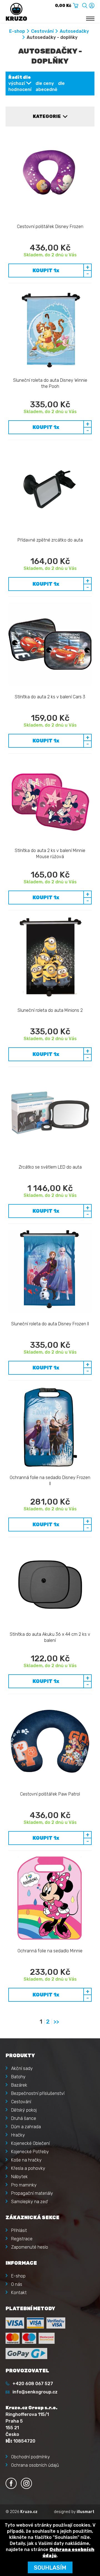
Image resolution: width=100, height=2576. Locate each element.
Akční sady (22, 2068)
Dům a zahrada (26, 2127)
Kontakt (19, 2293)
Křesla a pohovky (28, 2168)
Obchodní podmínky (31, 2457)
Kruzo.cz (29, 2512)
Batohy (18, 2077)
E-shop (17, 31)
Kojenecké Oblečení (30, 2143)
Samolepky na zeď (29, 2202)
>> (56, 2022)
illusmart (86, 2512)
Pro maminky (24, 2185)
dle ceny (45, 83)
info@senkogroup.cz (35, 2392)
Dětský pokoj (24, 2110)
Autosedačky (74, 31)
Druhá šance (24, 2118)
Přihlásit (19, 2230)
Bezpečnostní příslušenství (38, 2093)
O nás (17, 2284)
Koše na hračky (26, 2160)
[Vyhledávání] (85, 5)
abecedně (46, 89)
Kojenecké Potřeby (30, 2152)
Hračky (18, 2135)
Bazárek (19, 2085)
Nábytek (19, 2177)
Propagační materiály (32, 2193)
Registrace (22, 2239)
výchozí (17, 83)
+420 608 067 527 (33, 2384)
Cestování (42, 31)
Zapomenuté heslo (30, 2247)
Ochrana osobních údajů (35, 2465)
